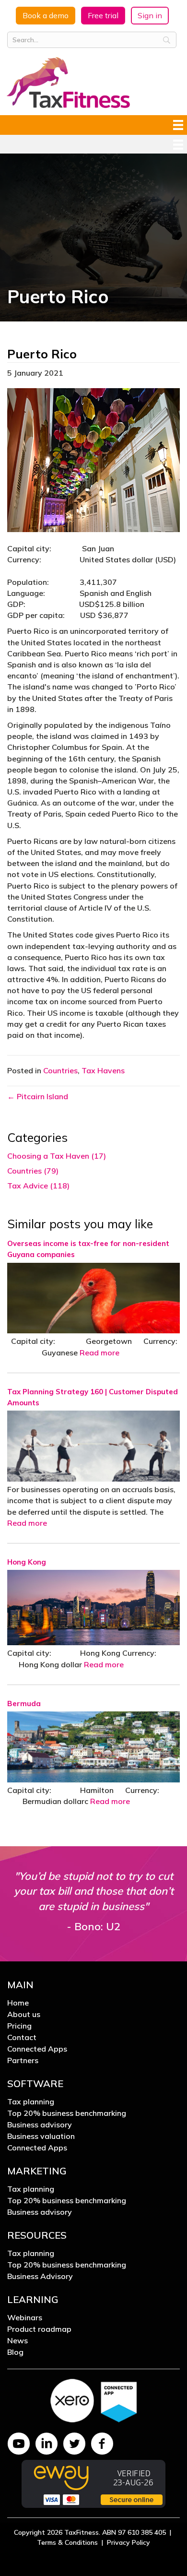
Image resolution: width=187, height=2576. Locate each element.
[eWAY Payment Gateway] (93, 2483)
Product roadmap (39, 2329)
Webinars (25, 2318)
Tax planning (31, 2102)
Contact (22, 2038)
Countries (60, 1070)
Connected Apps (37, 2049)
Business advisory (40, 2125)
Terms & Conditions (67, 2542)
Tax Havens (103, 1070)
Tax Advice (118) (38, 1186)
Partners (23, 2061)
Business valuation (41, 2137)
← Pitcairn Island (38, 1096)
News (18, 2341)
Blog (15, 2352)
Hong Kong (27, 1562)
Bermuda (24, 1703)
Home (18, 2003)
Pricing (19, 2026)
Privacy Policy (129, 2542)
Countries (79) (33, 1171)
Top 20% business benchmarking (67, 2113)
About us (24, 2015)
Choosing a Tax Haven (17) (57, 1156)
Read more (99, 1353)
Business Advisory (40, 2277)
